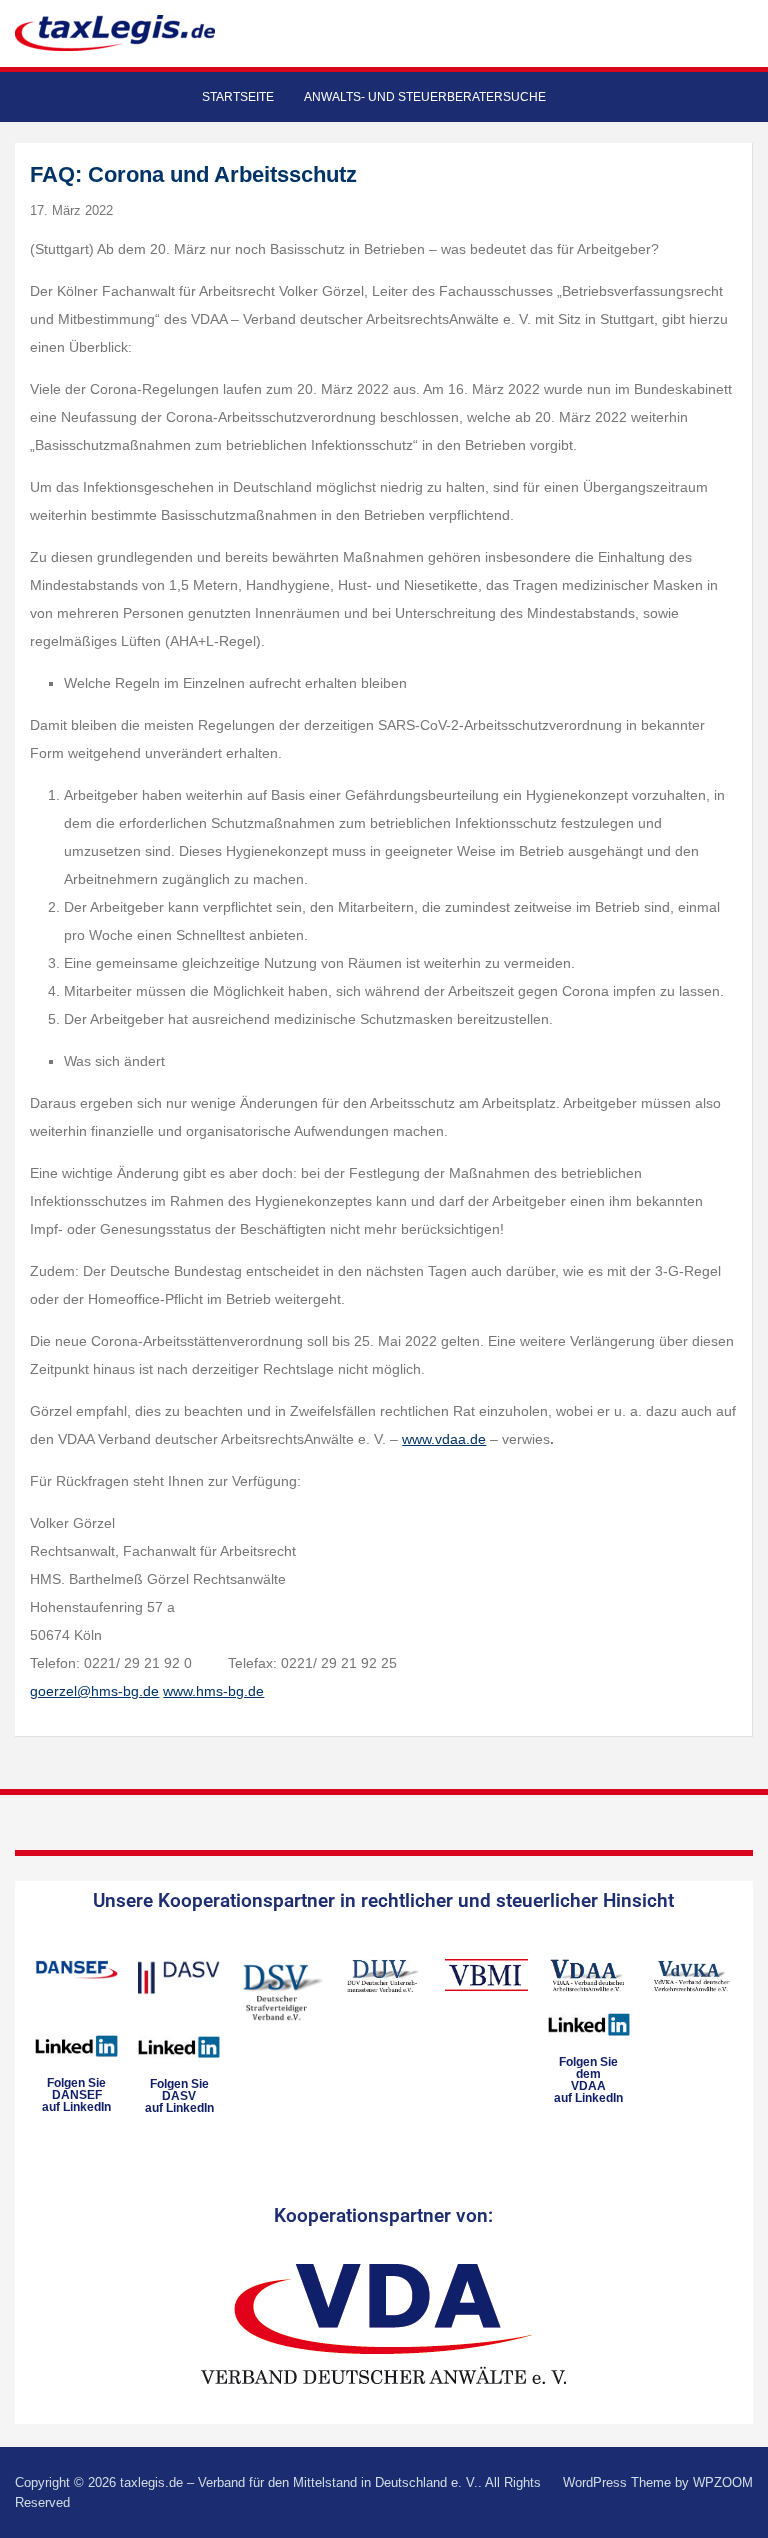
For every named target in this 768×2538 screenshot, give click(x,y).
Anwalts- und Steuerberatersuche (425, 97)
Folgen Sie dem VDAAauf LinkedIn (588, 2080)
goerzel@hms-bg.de (94, 1691)
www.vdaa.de (444, 1439)
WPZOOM (723, 2482)
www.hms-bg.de (213, 1691)
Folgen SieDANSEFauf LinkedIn (76, 2095)
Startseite (238, 97)
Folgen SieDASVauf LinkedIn (179, 2096)
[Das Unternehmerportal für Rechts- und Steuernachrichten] (115, 32)
